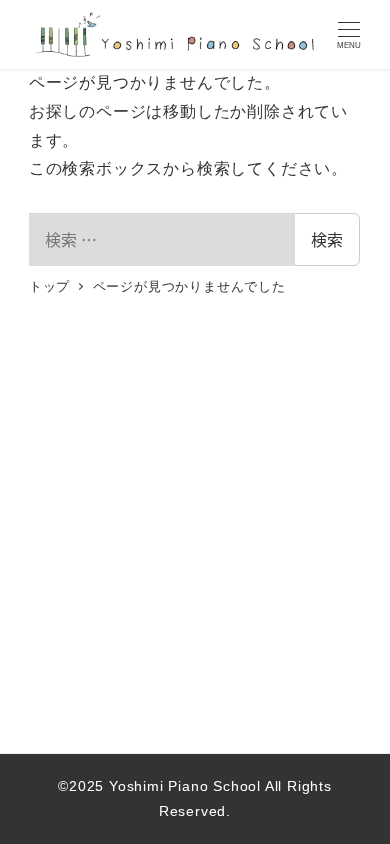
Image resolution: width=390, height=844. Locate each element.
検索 (327, 239)
